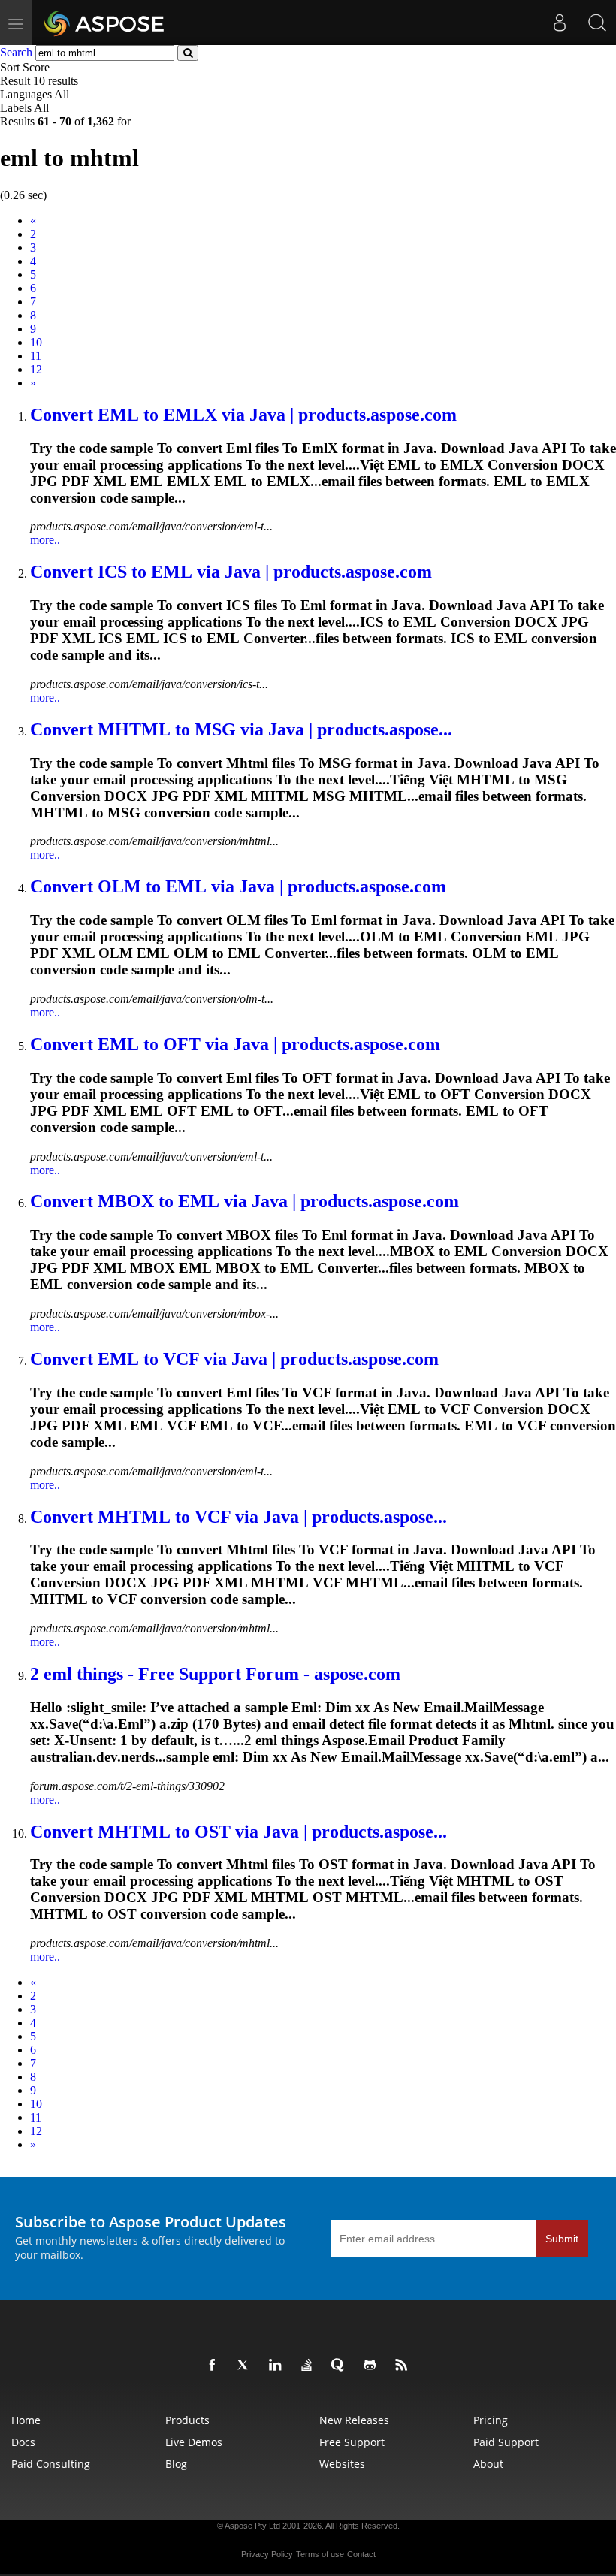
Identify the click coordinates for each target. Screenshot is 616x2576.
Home (26, 2420)
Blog (176, 2464)
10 (36, 342)
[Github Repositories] (373, 2366)
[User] (560, 23)
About (488, 2464)
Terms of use (320, 2554)
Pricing (491, 2420)
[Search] (597, 23)
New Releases (354, 2420)
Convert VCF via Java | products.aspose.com (234, 1359)
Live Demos (194, 2442)
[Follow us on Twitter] (246, 2366)
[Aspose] (105, 23)
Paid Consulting (51, 2464)
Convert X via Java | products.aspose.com (243, 415)
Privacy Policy (267, 2554)
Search (16, 52)
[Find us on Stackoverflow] (310, 2366)
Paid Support (506, 2442)
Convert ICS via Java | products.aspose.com (231, 572)
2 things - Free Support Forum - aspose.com (215, 1674)
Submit (562, 2239)
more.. (45, 540)
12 (36, 369)
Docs (23, 2442)
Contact (361, 2554)
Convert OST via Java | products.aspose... (239, 1832)
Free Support (352, 2442)
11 (36, 356)
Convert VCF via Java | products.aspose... (239, 1517)
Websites (342, 2464)
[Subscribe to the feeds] (404, 2366)
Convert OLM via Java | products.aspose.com (238, 886)
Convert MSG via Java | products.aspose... (241, 729)
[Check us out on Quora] (341, 2366)
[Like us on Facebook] (215, 2366)
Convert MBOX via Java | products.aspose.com (245, 1201)
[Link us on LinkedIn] (278, 2366)
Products (187, 2420)
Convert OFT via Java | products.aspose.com (235, 1044)
